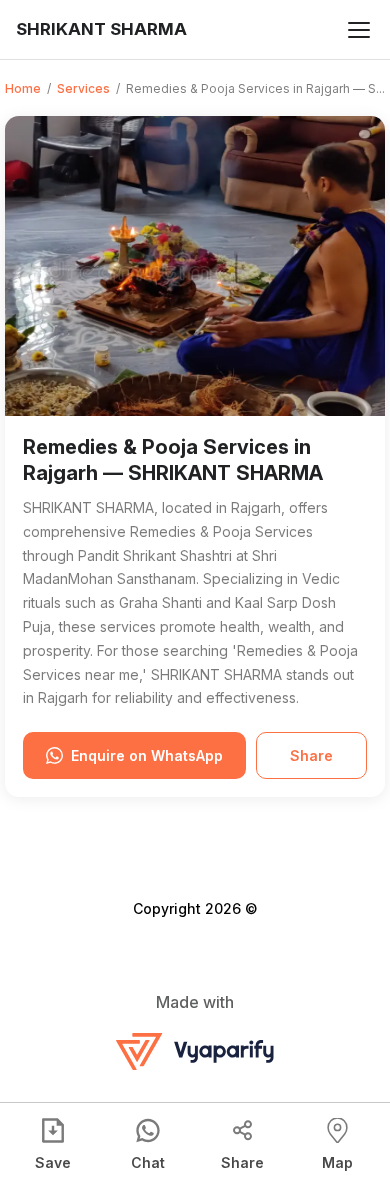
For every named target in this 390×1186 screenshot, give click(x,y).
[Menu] (359, 30)
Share (311, 755)
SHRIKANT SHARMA (101, 29)
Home (23, 88)
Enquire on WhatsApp (147, 755)
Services (83, 88)
